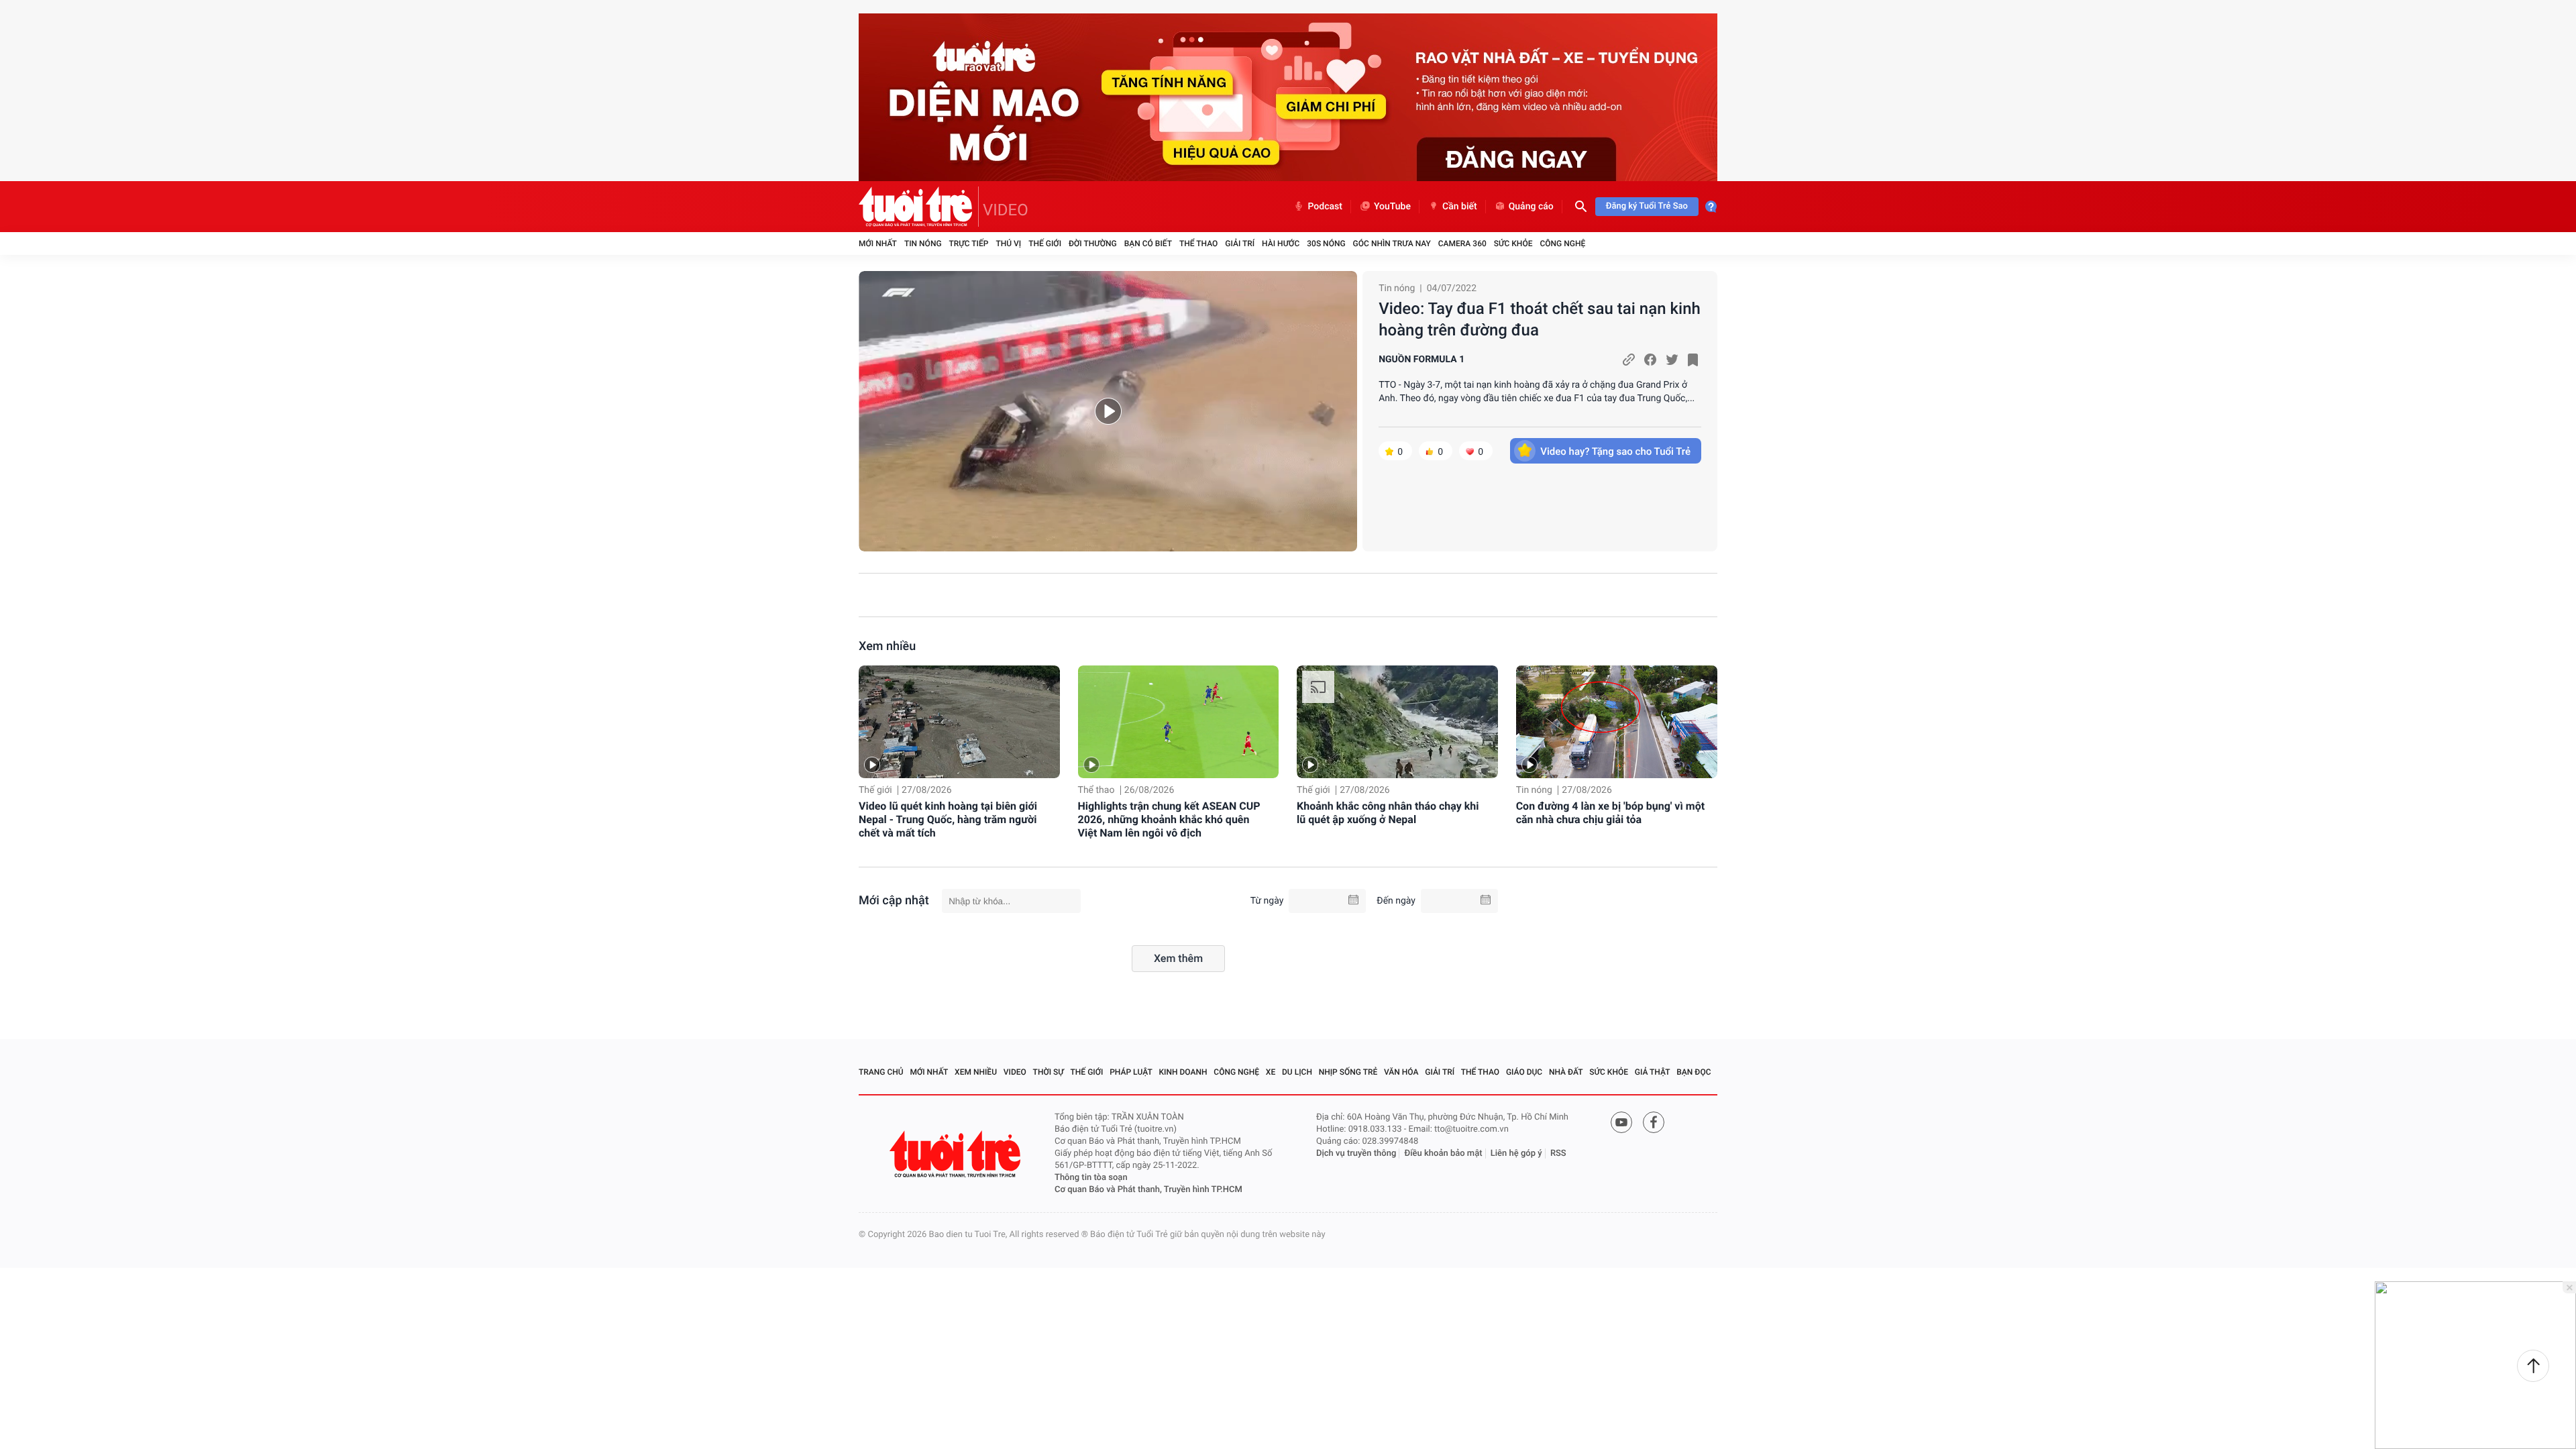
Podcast (1325, 207)
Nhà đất (1566, 1072)
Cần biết (1460, 207)
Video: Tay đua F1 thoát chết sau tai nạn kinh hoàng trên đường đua (1540, 319)
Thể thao (1198, 244)
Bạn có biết (1148, 244)
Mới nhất (878, 244)
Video (1015, 1072)
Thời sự (1049, 1072)
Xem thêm (1178, 958)
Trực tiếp (969, 244)
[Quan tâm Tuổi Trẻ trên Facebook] (1654, 1122)
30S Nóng (1326, 244)
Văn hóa (1401, 1072)
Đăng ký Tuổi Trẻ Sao (1647, 206)
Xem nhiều (887, 646)
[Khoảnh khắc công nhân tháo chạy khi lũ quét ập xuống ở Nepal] (1397, 722)
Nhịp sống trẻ (1348, 1072)
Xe (1271, 1072)
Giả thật (1653, 1072)
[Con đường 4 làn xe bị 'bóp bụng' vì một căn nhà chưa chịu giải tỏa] (1617, 722)
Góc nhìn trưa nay (1392, 244)
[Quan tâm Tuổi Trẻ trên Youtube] (1621, 1122)
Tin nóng (923, 244)
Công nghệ (1562, 244)
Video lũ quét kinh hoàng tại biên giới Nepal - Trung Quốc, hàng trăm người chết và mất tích (948, 819)
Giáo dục (1524, 1072)
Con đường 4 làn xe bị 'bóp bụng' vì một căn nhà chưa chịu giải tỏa (1610, 813)
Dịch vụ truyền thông (1356, 1153)
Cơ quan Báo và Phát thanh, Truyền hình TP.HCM (1148, 1190)
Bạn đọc (1694, 1072)
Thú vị (1008, 244)
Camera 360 (1462, 244)
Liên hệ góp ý (1516, 1153)
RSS (1558, 1153)
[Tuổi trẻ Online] (957, 1154)
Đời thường (1093, 244)
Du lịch (1297, 1072)
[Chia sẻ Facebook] (1650, 360)
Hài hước (1281, 244)
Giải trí (1240, 244)
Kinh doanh (1183, 1072)
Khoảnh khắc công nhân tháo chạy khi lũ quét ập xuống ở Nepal (1388, 813)
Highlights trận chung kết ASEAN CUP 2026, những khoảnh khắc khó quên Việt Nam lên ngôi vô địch (1169, 819)
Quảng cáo (1531, 207)
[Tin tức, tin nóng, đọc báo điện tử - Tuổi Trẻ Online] (919, 207)
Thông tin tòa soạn (1091, 1178)
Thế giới (1045, 244)
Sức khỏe (1513, 244)
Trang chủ (881, 1072)
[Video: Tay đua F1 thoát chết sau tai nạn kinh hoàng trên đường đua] (1108, 411)
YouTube (1392, 207)
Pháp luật (1131, 1072)
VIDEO (1006, 210)
